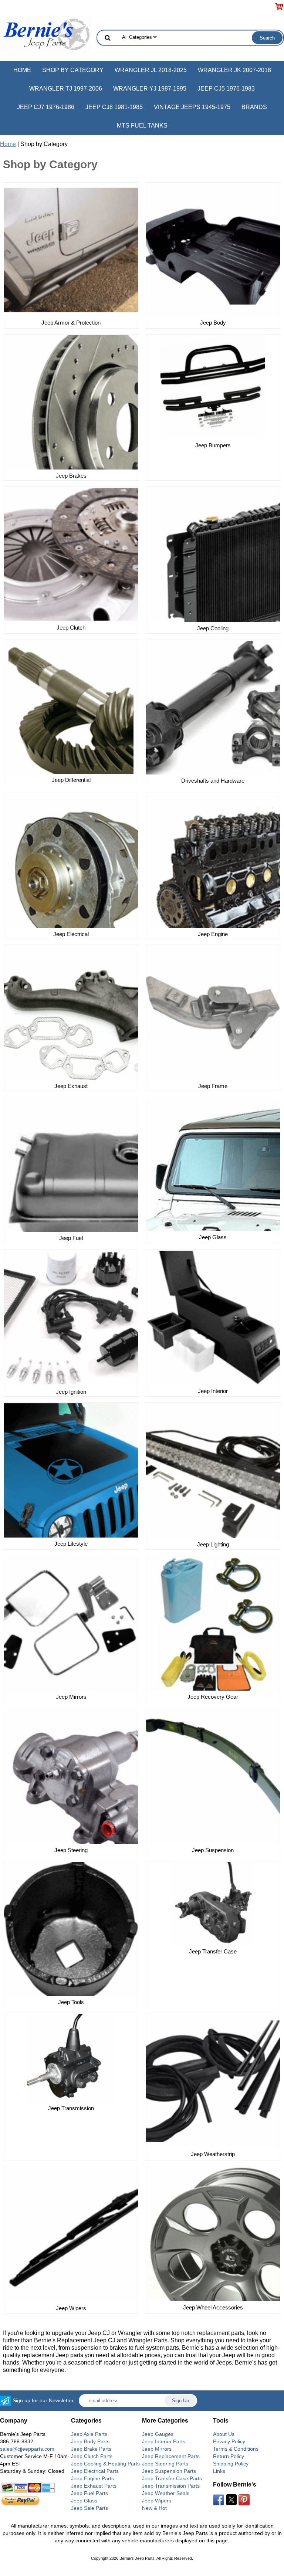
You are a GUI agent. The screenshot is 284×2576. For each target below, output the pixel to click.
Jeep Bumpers (213, 445)
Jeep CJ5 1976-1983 (226, 89)
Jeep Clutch (71, 628)
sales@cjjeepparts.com (27, 2449)
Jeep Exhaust (71, 1086)
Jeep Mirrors (71, 1697)
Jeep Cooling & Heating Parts (105, 2464)
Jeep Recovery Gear (213, 1697)
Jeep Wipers (71, 2308)
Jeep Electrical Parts (95, 2471)
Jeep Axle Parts (89, 2434)
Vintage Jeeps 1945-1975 (192, 107)
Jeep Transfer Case (213, 1951)
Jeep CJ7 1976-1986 (46, 107)
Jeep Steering (71, 1850)
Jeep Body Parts (90, 2441)
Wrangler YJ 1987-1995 (150, 89)
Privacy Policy (229, 2441)
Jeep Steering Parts (165, 2464)
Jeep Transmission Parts (171, 2486)
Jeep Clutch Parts (92, 2456)
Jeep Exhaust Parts (94, 2486)
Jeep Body (213, 323)
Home (22, 70)
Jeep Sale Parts (89, 2508)
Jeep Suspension (213, 1850)
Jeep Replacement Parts (171, 2456)
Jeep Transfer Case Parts (172, 2478)
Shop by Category (73, 70)
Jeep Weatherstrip (213, 2154)
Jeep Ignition (71, 1392)
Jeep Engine (213, 934)
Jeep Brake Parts (91, 2449)
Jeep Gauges (158, 2434)
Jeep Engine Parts (92, 2478)
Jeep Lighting (213, 1544)
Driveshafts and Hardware (213, 781)
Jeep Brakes (71, 476)
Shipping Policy (231, 2464)
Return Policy (229, 2456)
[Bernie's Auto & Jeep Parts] (46, 34)
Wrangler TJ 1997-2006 (66, 89)
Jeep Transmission (71, 2108)
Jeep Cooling (213, 628)
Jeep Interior (213, 1391)
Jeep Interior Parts (164, 2441)
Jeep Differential (71, 780)
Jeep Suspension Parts (169, 2471)
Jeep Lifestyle (71, 1544)
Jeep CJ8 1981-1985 (114, 107)
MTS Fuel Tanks (142, 126)
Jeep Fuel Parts (89, 2493)
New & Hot (154, 2508)
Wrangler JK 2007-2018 (234, 70)
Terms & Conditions (236, 2449)
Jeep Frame (213, 1086)
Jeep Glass (213, 1237)
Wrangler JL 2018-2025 (151, 70)
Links (219, 2471)
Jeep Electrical (71, 934)
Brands (254, 107)
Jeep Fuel (71, 1238)
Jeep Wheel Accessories (213, 2307)
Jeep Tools (71, 2002)
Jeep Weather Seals (166, 2493)
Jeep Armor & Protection (71, 323)
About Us (224, 2434)
